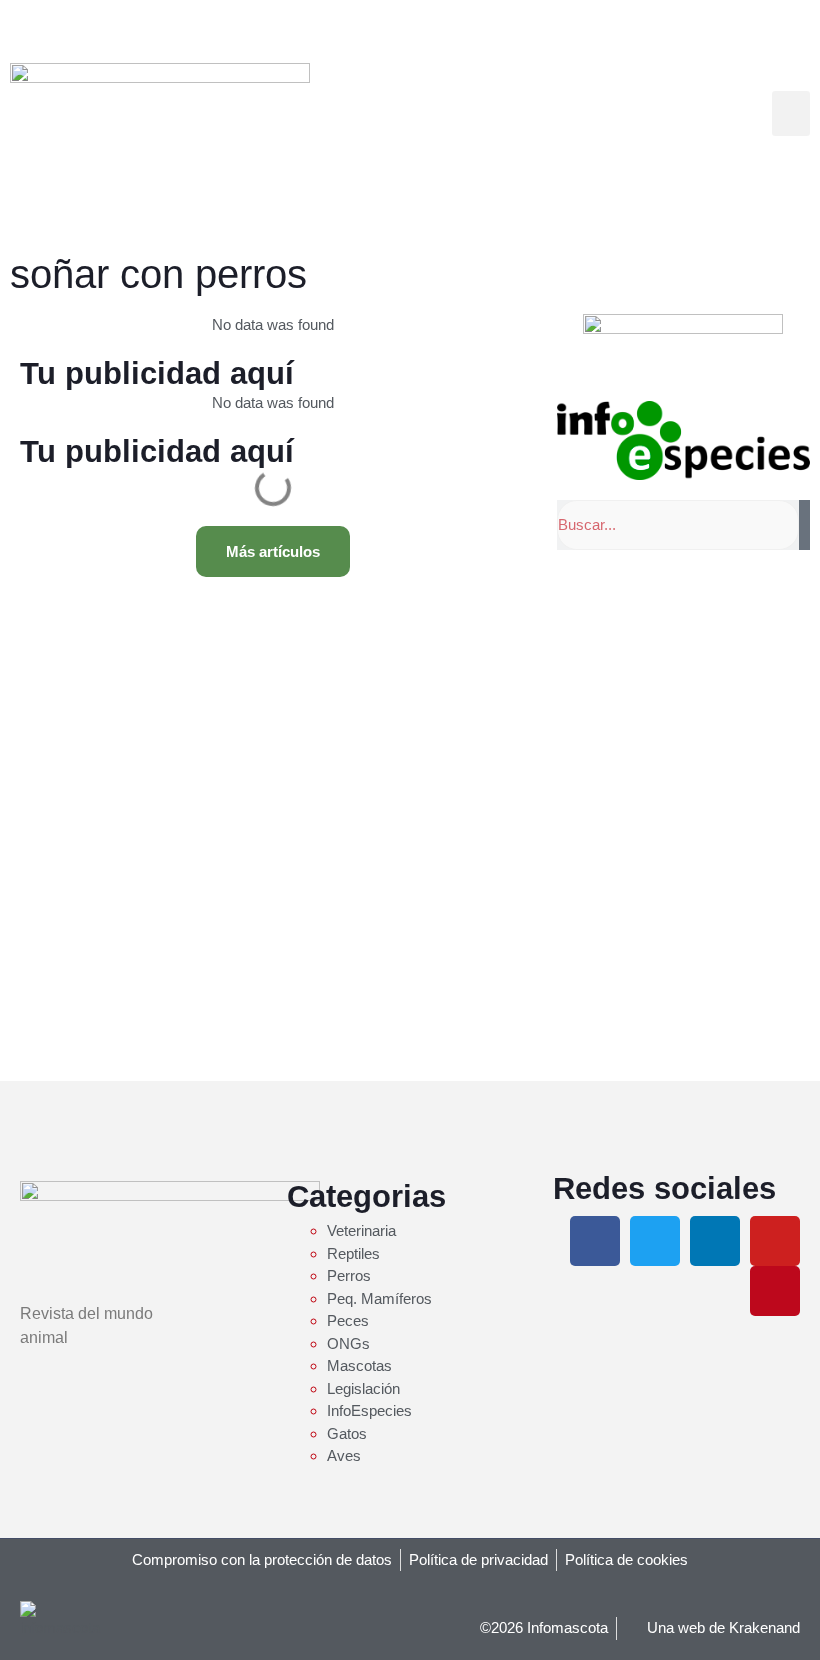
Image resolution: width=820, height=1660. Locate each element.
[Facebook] (595, 1241)
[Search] (804, 525)
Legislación (363, 1388)
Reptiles (353, 1253)
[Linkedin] (715, 1241)
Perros (349, 1275)
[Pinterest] (775, 1291)
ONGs (348, 1343)
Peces (348, 1320)
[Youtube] (775, 1241)
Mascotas (359, 1365)
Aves (344, 1455)
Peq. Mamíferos (379, 1298)
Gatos (347, 1433)
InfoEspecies (369, 1410)
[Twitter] (655, 1241)
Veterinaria (361, 1230)
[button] (791, 113)
